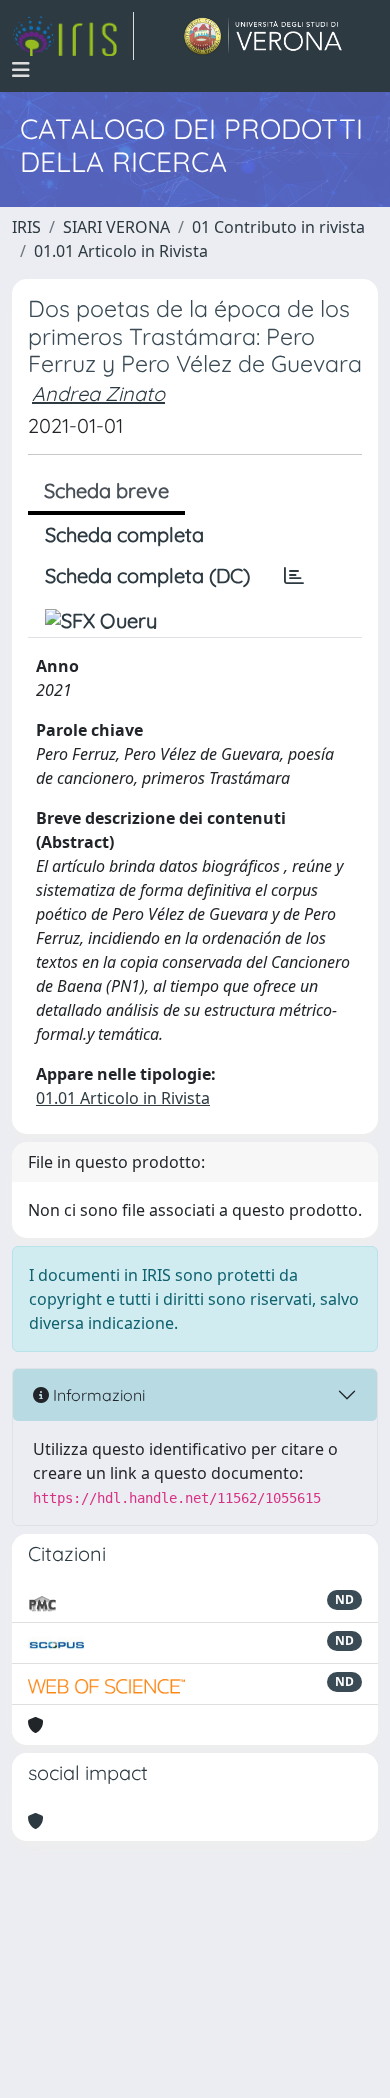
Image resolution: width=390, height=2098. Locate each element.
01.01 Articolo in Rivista (121, 251)
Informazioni (97, 1395)
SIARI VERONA (116, 227)
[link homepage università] (263, 36)
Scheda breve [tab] (106, 490)
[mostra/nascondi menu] (21, 70)
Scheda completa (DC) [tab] (147, 575)
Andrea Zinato (98, 393)
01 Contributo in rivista (278, 227)
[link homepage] (73, 36)
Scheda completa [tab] (124, 534)
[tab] (294, 576)
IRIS (26, 227)
